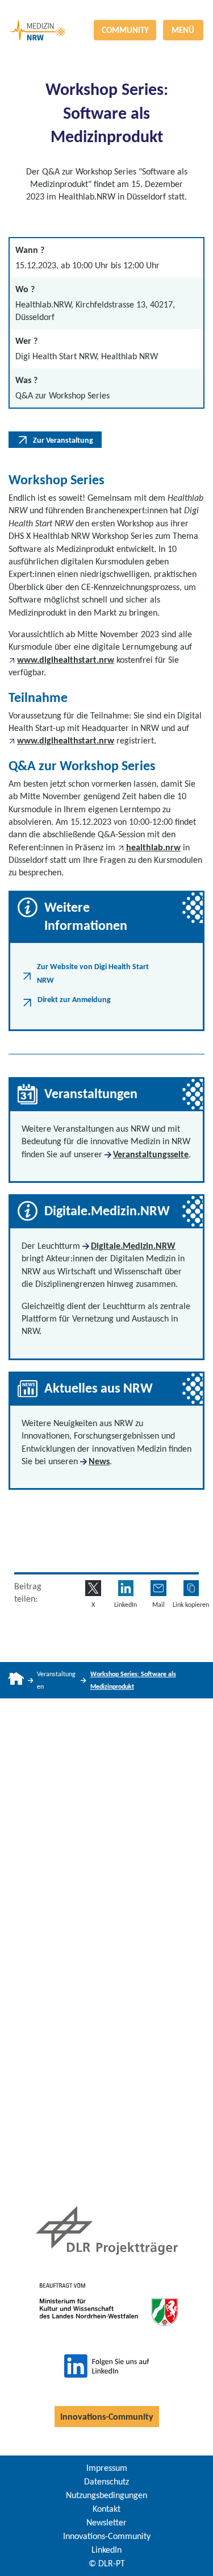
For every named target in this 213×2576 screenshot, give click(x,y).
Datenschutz (106, 2481)
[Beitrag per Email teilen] (158, 1588)
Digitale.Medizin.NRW (133, 1246)
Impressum (107, 2468)
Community (125, 30)
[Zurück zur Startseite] (106, 10)
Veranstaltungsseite (151, 1154)
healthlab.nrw (153, 847)
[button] (191, 1588)
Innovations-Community (107, 2417)
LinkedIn (106, 2550)
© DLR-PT (107, 2563)
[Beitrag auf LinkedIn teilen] (126, 1588)
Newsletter (106, 2522)
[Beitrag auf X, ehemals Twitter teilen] (93, 1588)
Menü (183, 30)
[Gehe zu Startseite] (16, 1680)
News (99, 1461)
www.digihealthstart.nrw (66, 660)
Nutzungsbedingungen (106, 2495)
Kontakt (106, 2509)
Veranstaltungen (56, 1680)
